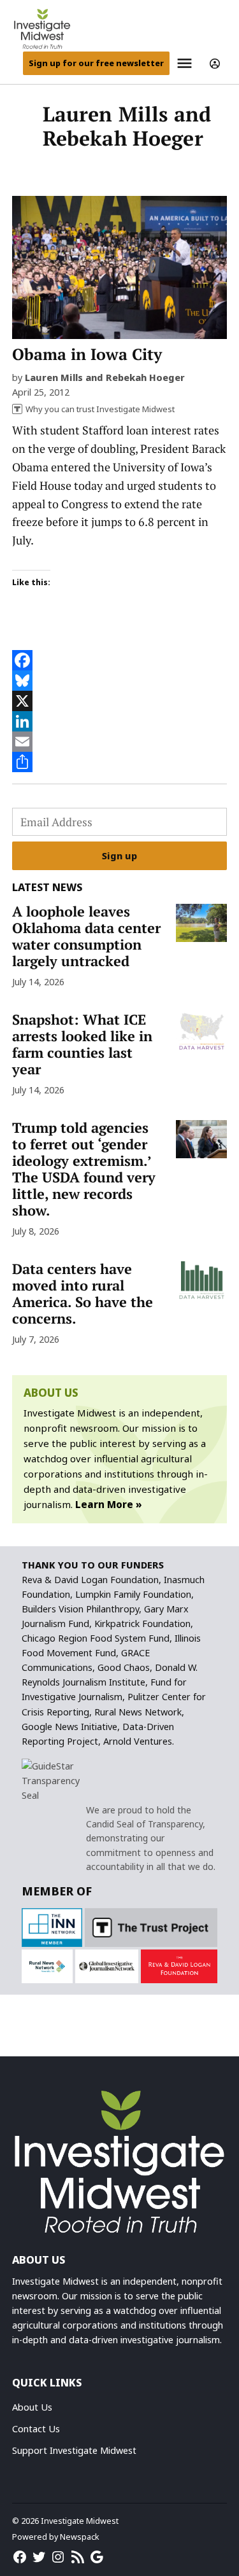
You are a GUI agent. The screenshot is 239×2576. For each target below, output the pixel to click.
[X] (120, 701)
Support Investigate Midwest (74, 2450)
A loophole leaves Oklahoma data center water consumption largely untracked (86, 936)
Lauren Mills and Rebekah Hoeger (105, 377)
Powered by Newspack (56, 2537)
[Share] (120, 762)
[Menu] (186, 63)
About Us (32, 2407)
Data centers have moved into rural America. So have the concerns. (83, 1294)
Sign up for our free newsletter (96, 63)
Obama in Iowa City (87, 354)
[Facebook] (120, 660)
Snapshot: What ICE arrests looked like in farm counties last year (82, 1044)
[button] (52, 1928)
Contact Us (36, 2429)
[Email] (120, 742)
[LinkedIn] (120, 721)
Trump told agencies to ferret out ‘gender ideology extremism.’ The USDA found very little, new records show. (84, 1169)
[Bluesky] (120, 681)
